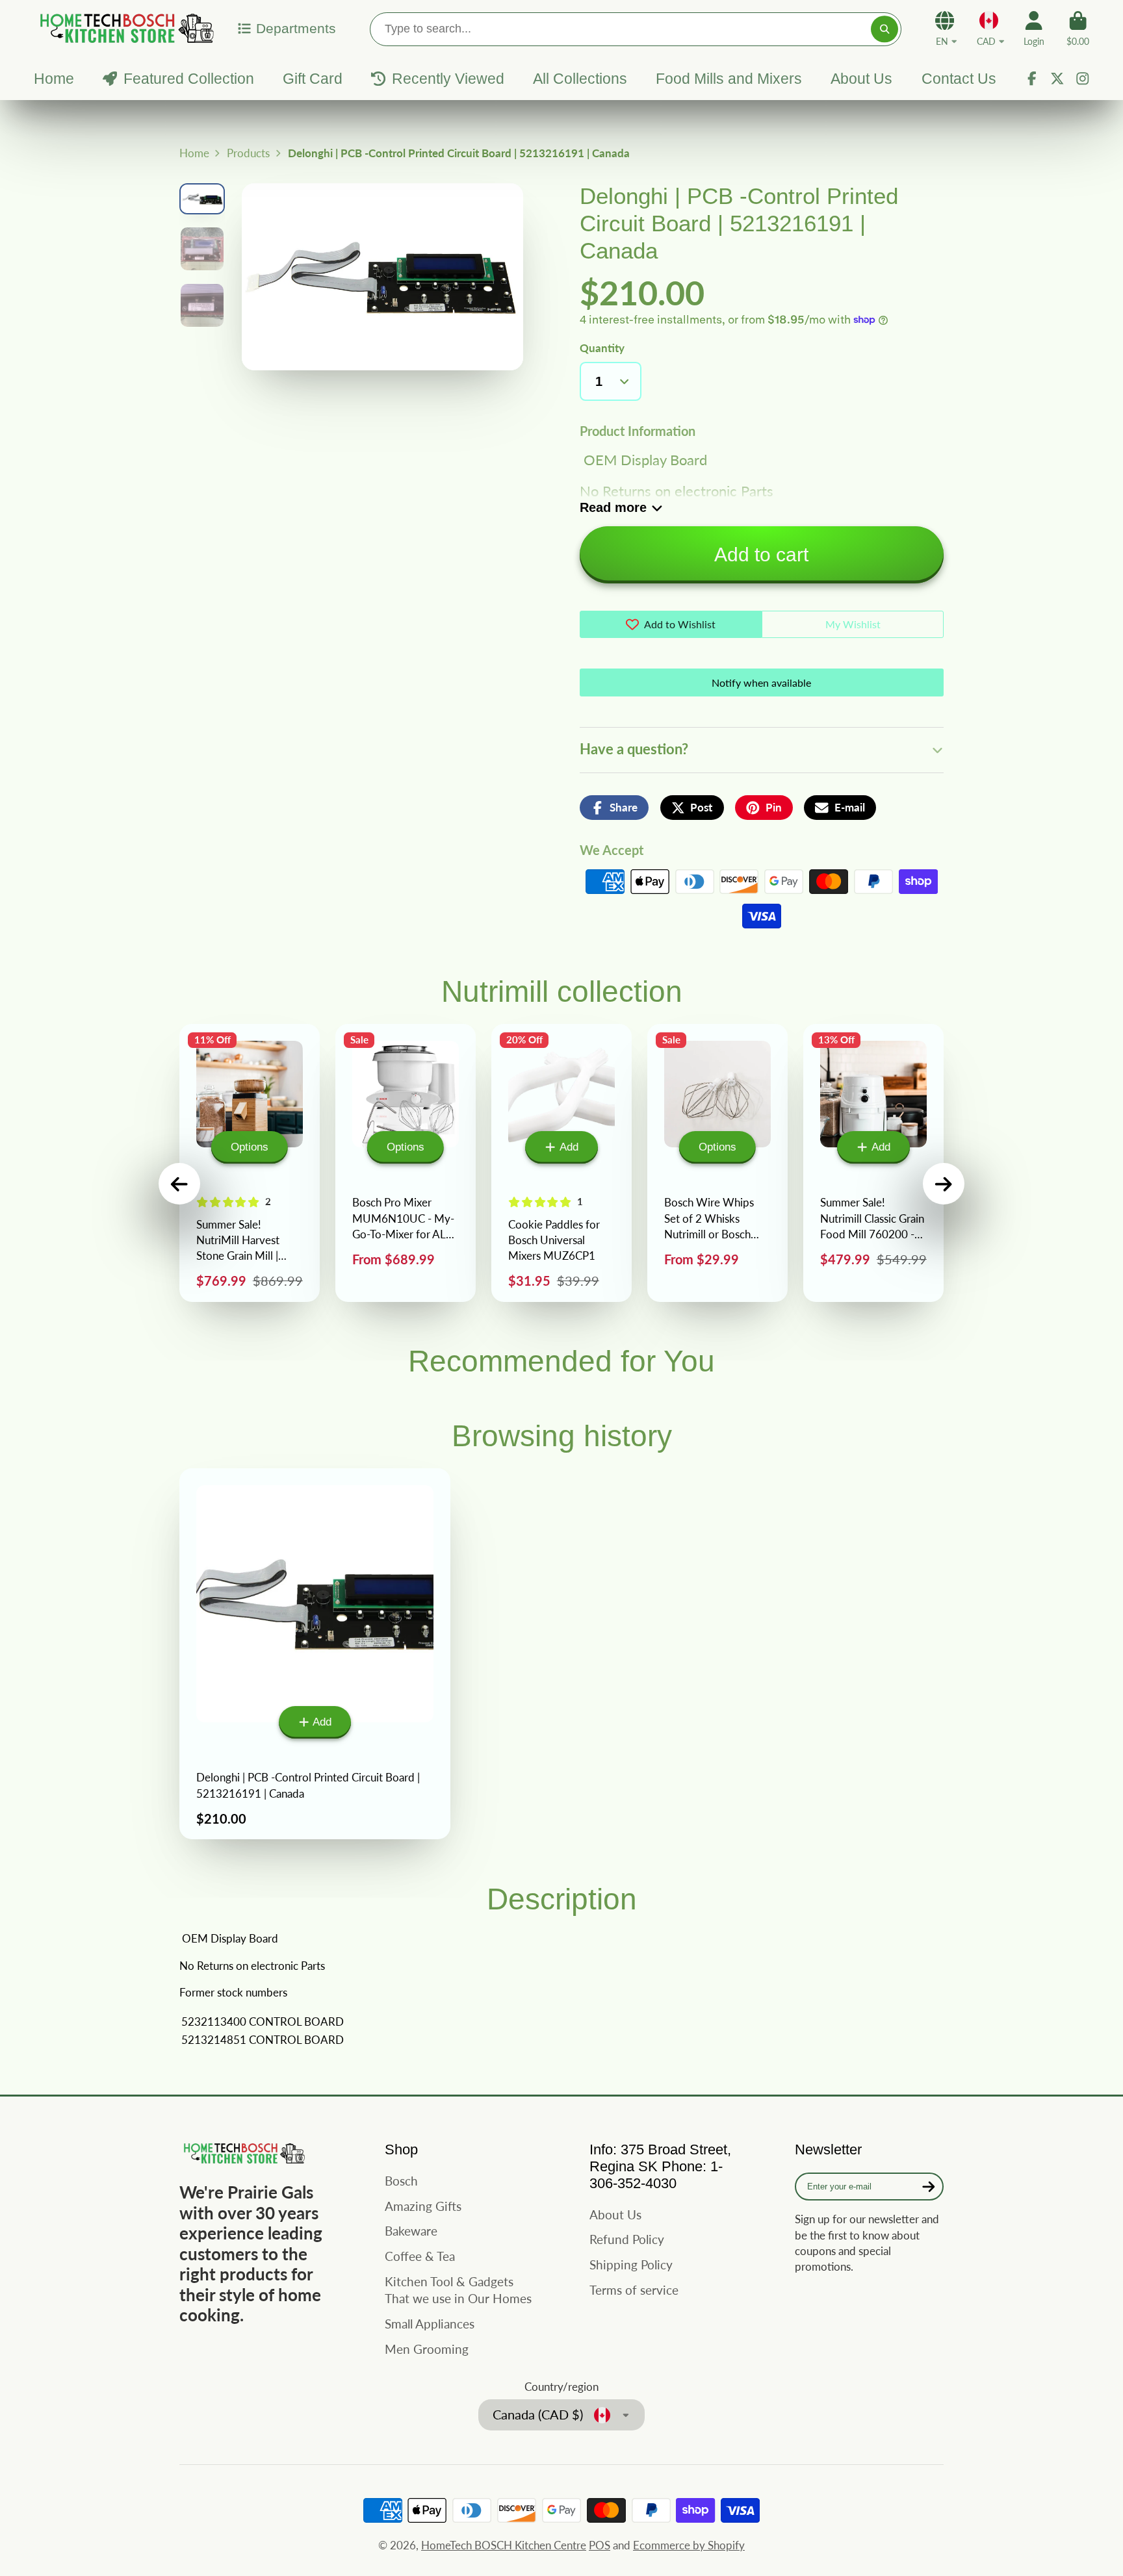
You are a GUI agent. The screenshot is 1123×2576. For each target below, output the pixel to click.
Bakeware (411, 2231)
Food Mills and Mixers (729, 79)
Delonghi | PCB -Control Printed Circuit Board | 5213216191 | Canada (315, 1654)
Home (54, 79)
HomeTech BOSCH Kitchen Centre (504, 2545)
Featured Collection (188, 79)
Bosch (401, 2181)
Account (1034, 29)
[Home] (125, 28)
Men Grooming (427, 2349)
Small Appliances (430, 2324)
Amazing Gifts (423, 2206)
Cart (1078, 29)
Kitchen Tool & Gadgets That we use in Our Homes (458, 2290)
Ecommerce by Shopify (689, 2545)
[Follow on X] (1057, 79)
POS (600, 2545)
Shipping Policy (631, 2264)
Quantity (602, 348)
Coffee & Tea (420, 2256)
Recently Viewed (448, 79)
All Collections (580, 79)
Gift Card (313, 79)
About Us (861, 79)
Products (248, 153)
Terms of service (634, 2290)
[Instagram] (1083, 79)
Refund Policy (627, 2239)
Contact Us (959, 79)
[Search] (884, 29)
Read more (613, 507)
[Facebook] (1032, 79)
